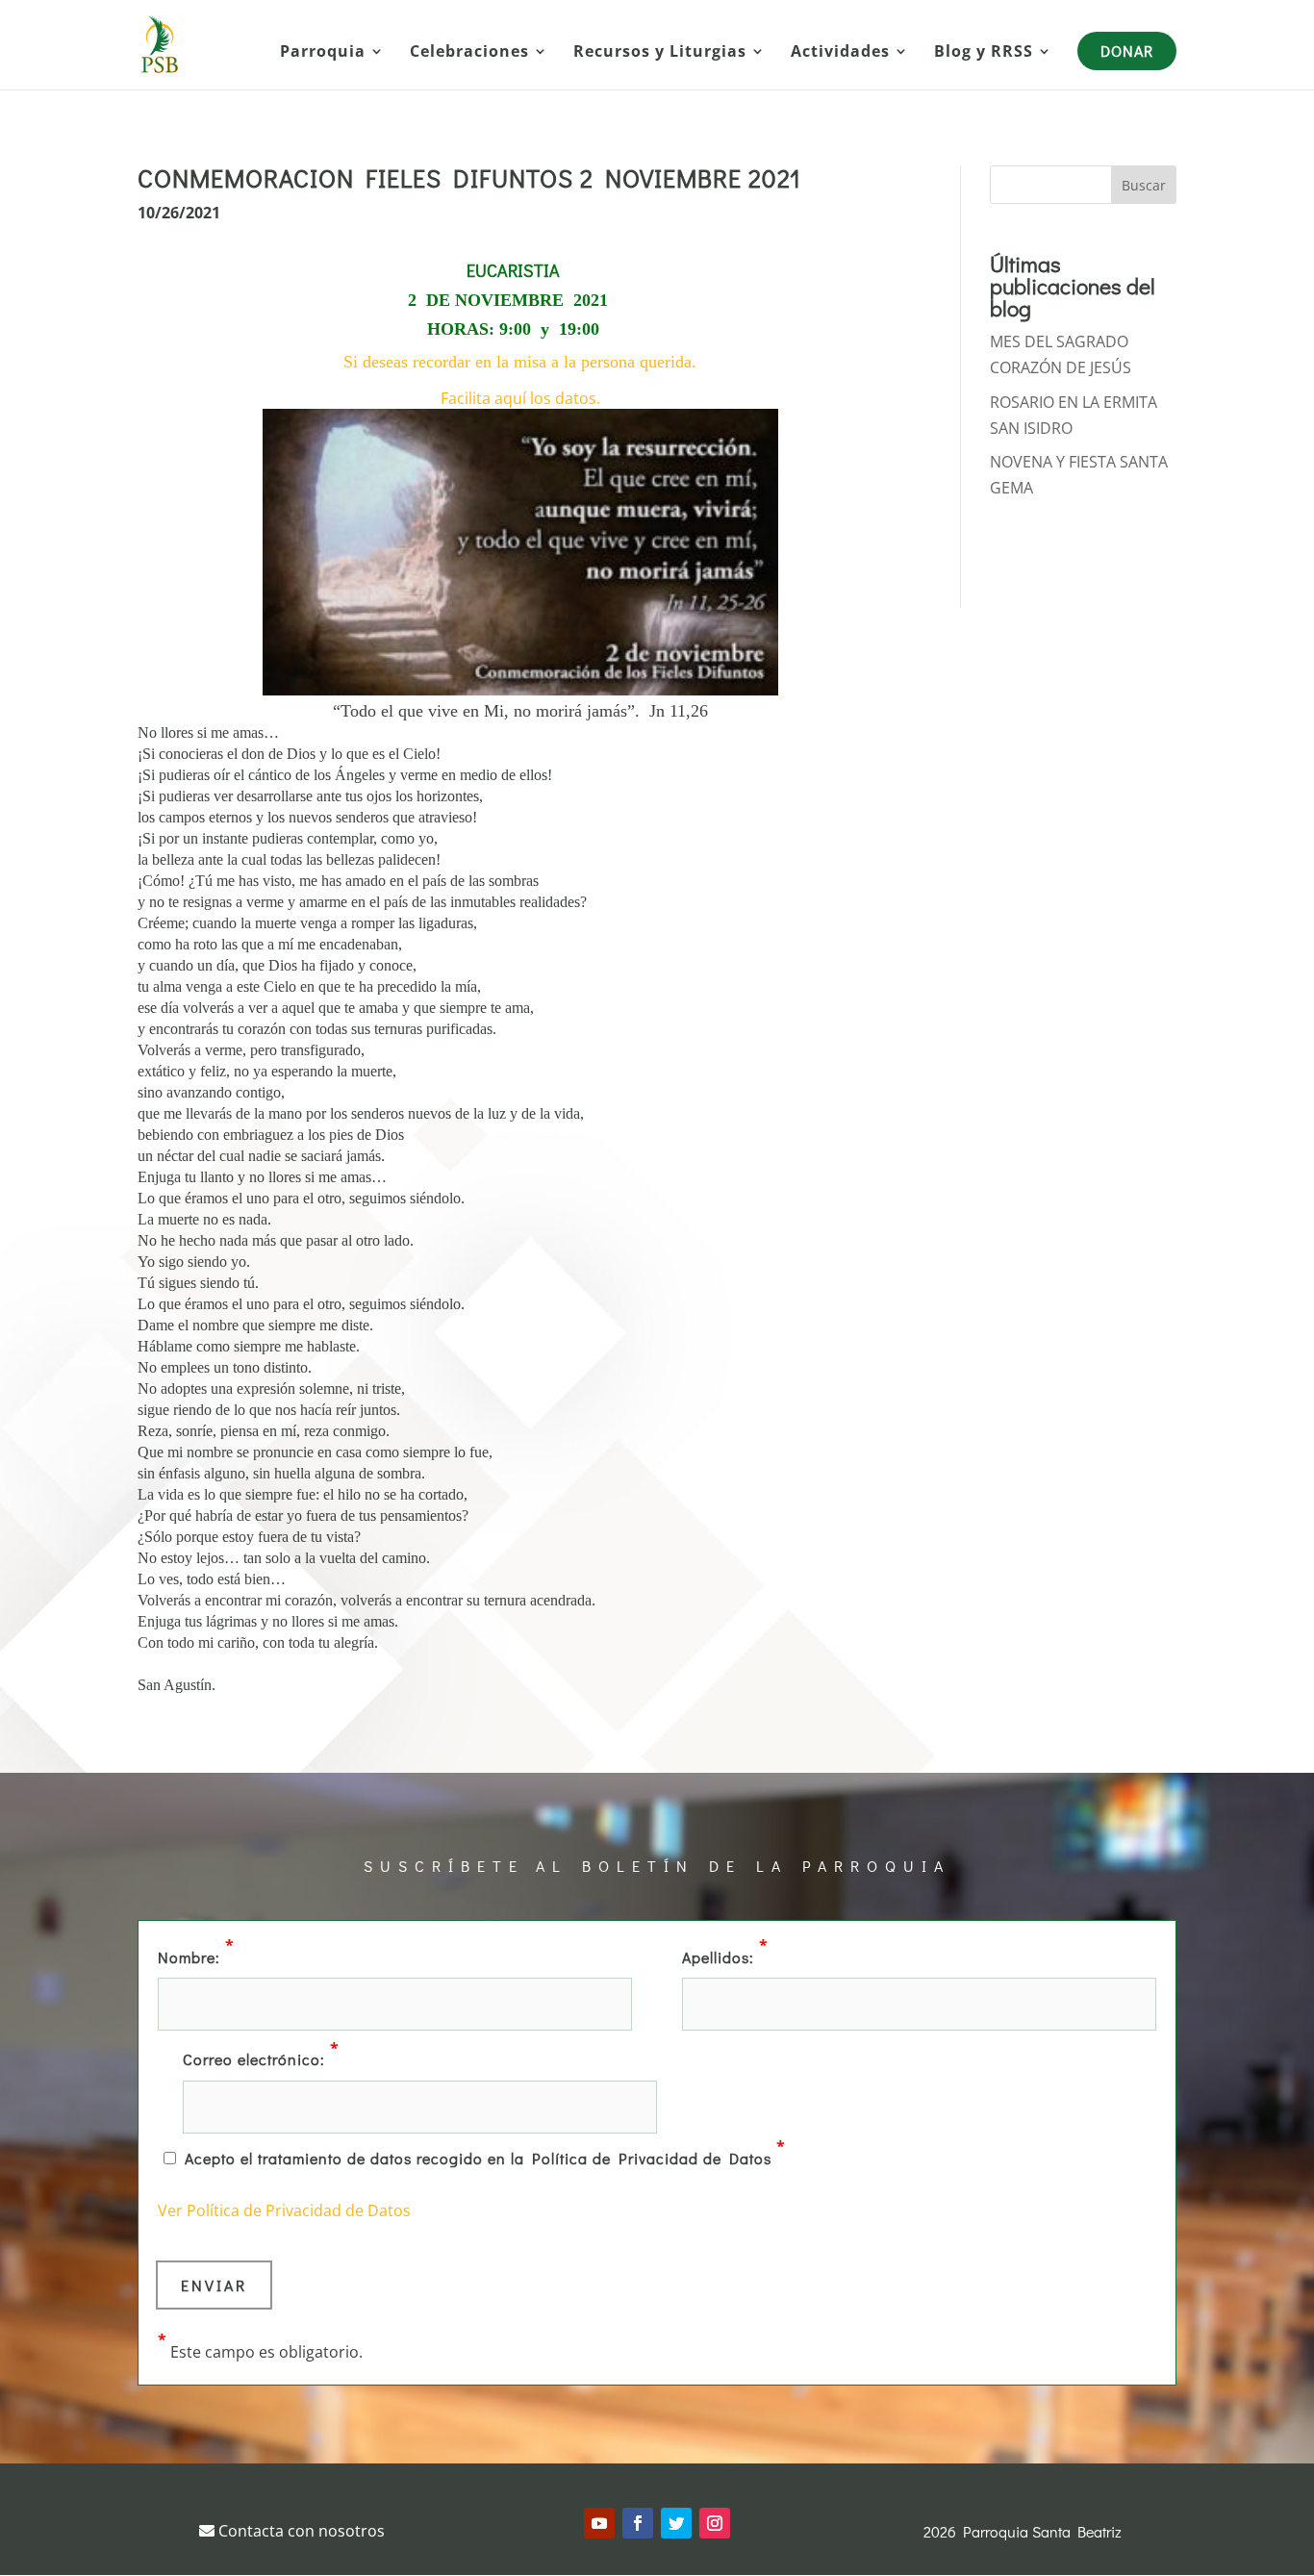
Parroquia (323, 53)
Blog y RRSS (984, 53)
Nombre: (196, 1956)
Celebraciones (469, 53)
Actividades (840, 53)
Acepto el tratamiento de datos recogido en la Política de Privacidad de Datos (485, 2157)
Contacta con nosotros (300, 2531)
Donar (1127, 51)
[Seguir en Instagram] (715, 2523)
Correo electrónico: (261, 2058)
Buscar (1144, 185)
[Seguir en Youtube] (599, 2523)
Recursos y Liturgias (660, 53)
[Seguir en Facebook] (638, 2523)
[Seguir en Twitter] (676, 2523)
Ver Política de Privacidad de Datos (284, 2210)
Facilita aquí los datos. (520, 398)
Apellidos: (725, 1956)
